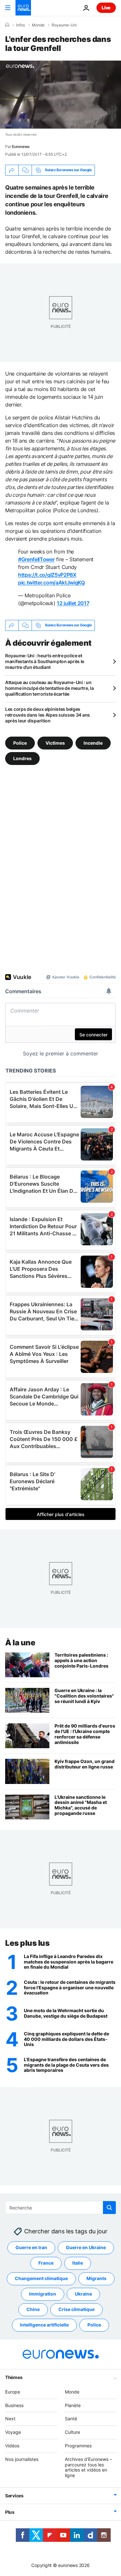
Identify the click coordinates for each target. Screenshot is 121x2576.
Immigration (43, 2294)
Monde (38, 25)
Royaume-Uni (64, 25)
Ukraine (83, 2294)
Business (14, 2405)
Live (106, 8)
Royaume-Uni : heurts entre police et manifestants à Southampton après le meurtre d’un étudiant (45, 661)
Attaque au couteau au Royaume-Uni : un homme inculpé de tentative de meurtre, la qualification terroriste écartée (50, 688)
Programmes (78, 2446)
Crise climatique (76, 2309)
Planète (73, 2405)
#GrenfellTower (36, 559)
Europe (13, 2392)
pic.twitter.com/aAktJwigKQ (51, 583)
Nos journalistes (22, 2459)
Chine (33, 2309)
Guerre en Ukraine (86, 2247)
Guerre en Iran (31, 2247)
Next (10, 2419)
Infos (20, 25)
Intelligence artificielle (44, 2325)
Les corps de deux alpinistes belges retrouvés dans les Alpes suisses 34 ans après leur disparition (48, 715)
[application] (60, 95)
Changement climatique (41, 2278)
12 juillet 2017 (73, 603)
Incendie (93, 743)
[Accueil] (7, 25)
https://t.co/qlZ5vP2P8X (47, 575)
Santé (71, 2419)
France (46, 2263)
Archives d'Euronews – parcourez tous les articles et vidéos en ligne (88, 2467)
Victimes (55, 743)
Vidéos (12, 2446)
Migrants (96, 2278)
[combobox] (60, 2208)
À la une (20, 1643)
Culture (72, 2432)
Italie (78, 2263)
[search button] (109, 2208)
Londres (22, 758)
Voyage (13, 2432)
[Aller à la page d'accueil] (23, 8)
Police (20, 743)
